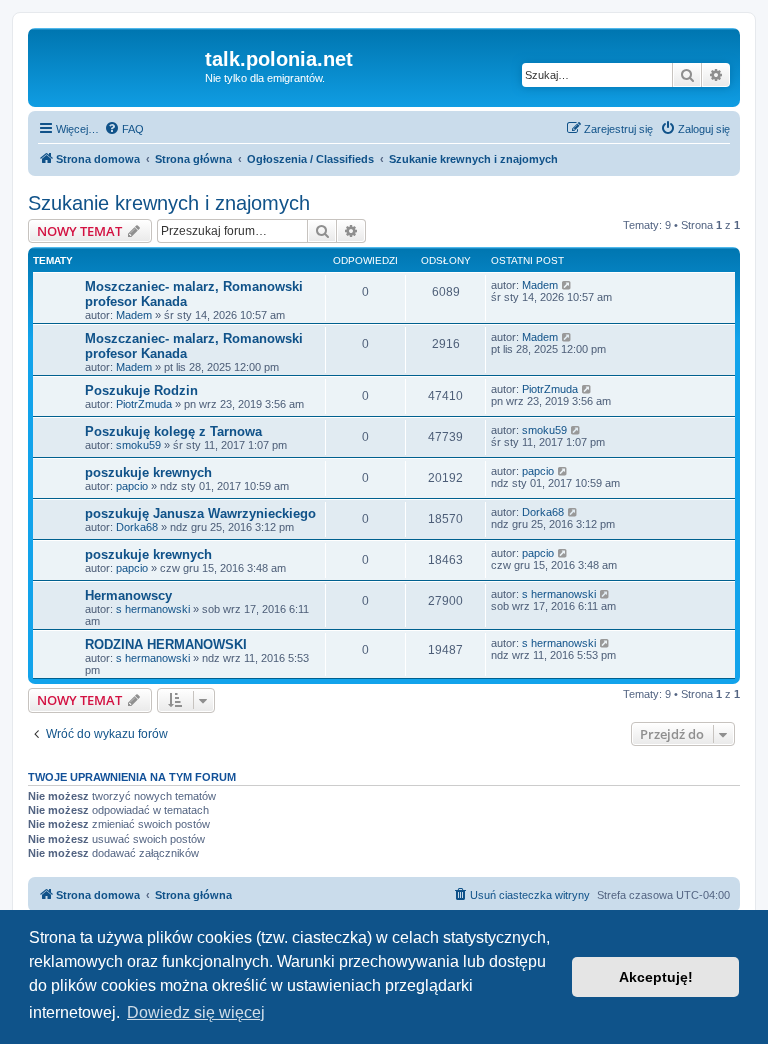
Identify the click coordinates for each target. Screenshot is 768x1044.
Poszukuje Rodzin (141, 390)
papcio (132, 486)
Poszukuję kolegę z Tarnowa (173, 431)
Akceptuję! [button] (656, 977)
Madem (134, 315)
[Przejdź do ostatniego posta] (567, 285)
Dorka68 (137, 527)
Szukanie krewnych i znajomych (169, 203)
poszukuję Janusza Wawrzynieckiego (200, 513)
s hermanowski (153, 609)
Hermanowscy (128, 595)
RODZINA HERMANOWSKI (166, 644)
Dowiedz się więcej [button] (196, 1012)
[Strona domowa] (119, 65)
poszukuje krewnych (148, 472)
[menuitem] (124, 129)
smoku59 (138, 445)
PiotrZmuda (144, 404)
